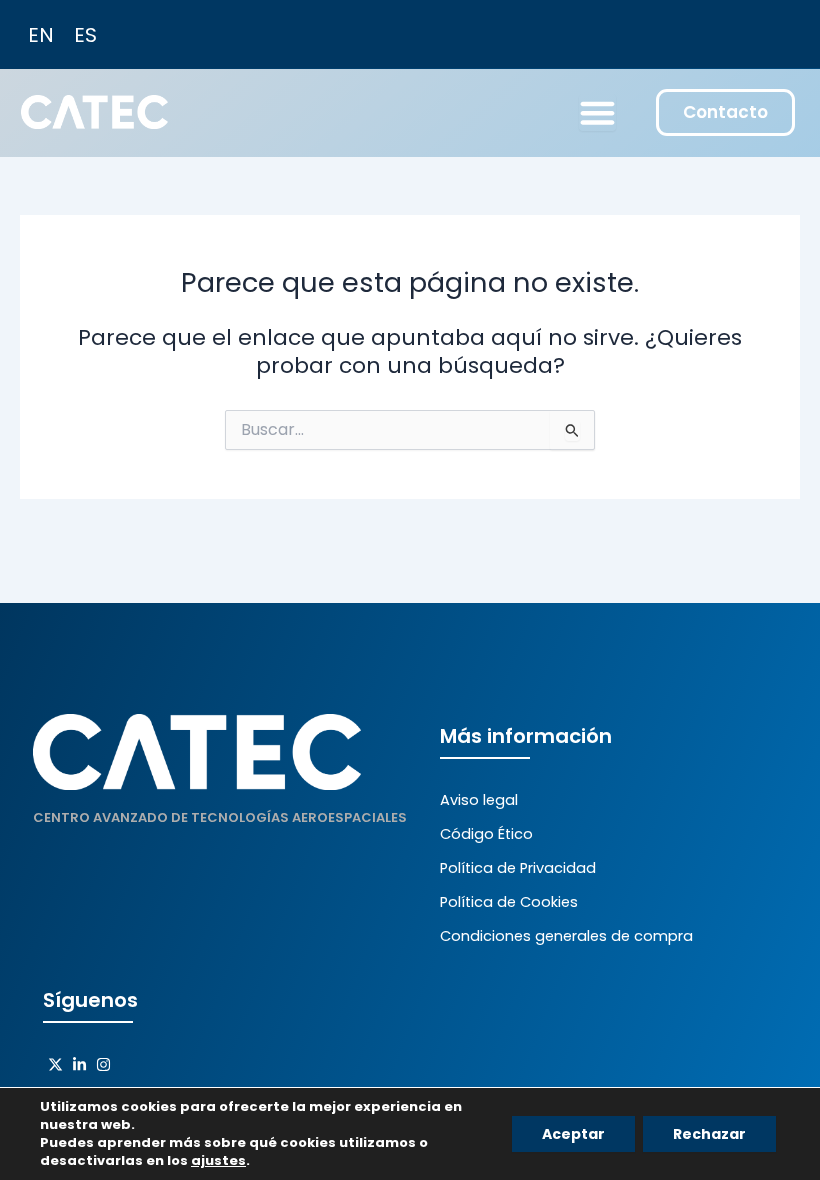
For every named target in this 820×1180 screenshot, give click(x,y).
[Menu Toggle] (597, 112)
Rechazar (709, 1134)
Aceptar (573, 1134)
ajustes (218, 1161)
